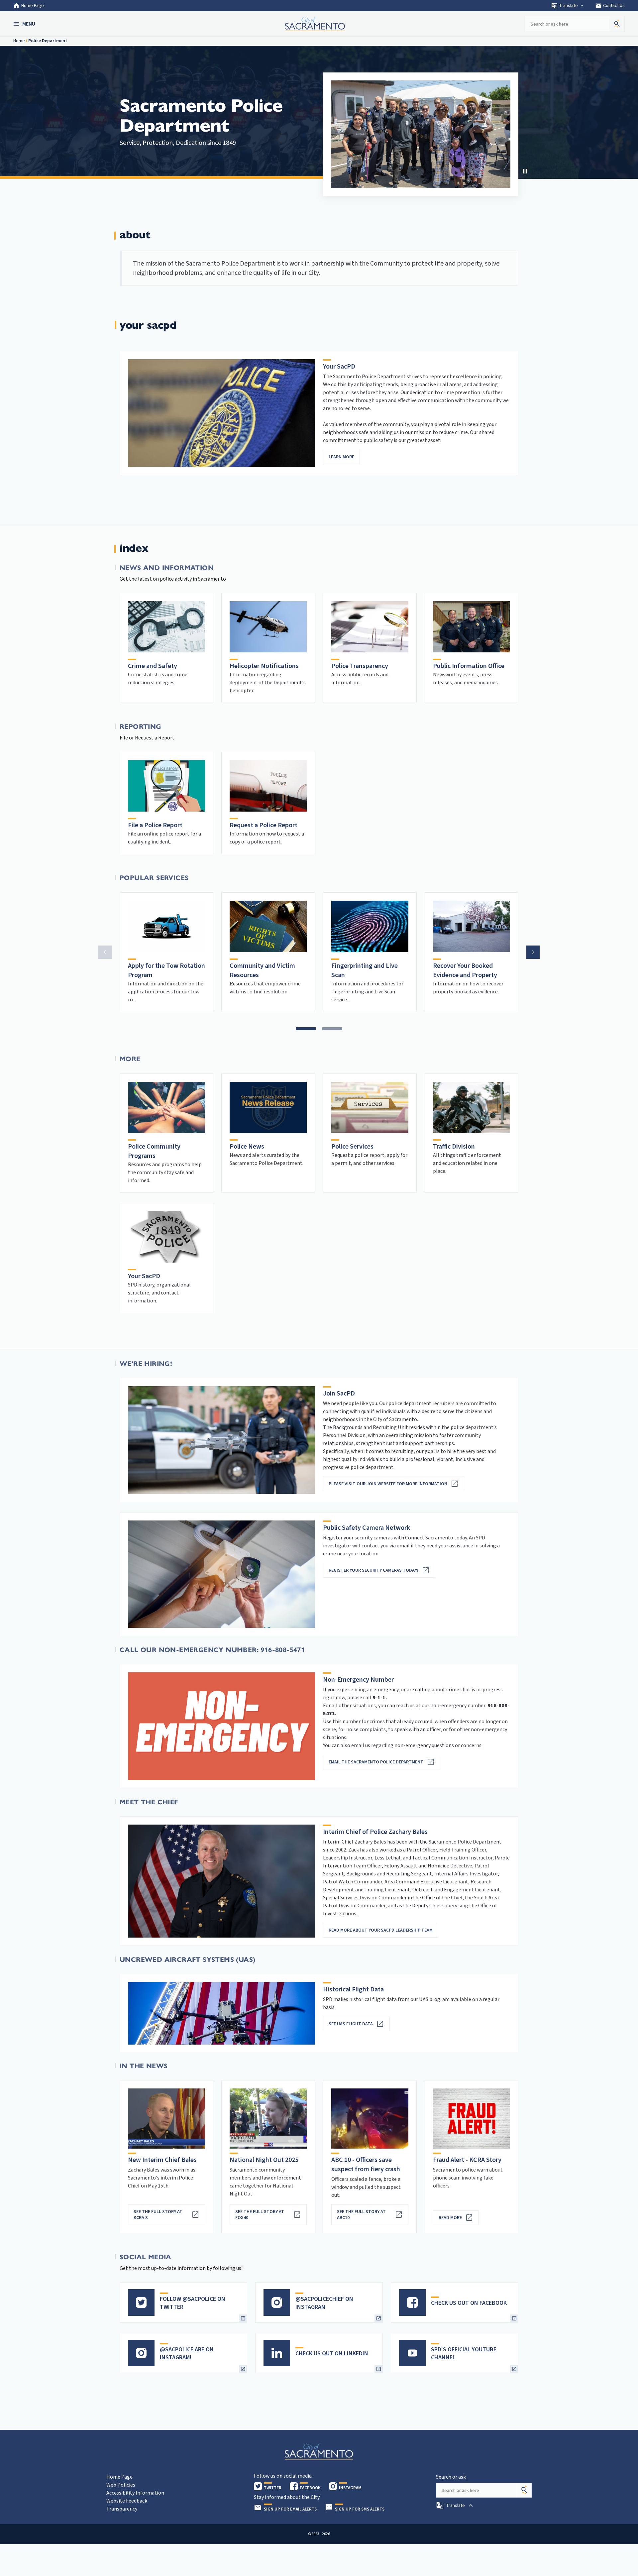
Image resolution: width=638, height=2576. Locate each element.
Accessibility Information (135, 2493)
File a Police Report (155, 825)
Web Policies (121, 2485)
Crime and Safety (153, 666)
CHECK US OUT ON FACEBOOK (469, 2303)
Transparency (122, 2509)
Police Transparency (360, 666)
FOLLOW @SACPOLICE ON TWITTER (193, 2303)
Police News (247, 1147)
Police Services (352, 1147)
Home (19, 41)
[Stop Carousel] (525, 171)
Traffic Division (454, 1147)
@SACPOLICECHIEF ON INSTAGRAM (324, 2303)
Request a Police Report (264, 825)
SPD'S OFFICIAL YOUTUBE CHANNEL (464, 2353)
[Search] (524, 2490)
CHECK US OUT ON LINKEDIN (332, 2353)
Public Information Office (469, 666)
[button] (25, 24)
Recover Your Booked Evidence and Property (465, 970)
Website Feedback (127, 2501)
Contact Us (610, 6)
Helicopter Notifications (264, 666)
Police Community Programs (154, 1151)
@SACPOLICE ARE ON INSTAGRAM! (187, 2353)
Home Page (33, 6)
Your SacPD (144, 1276)
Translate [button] (568, 6)
